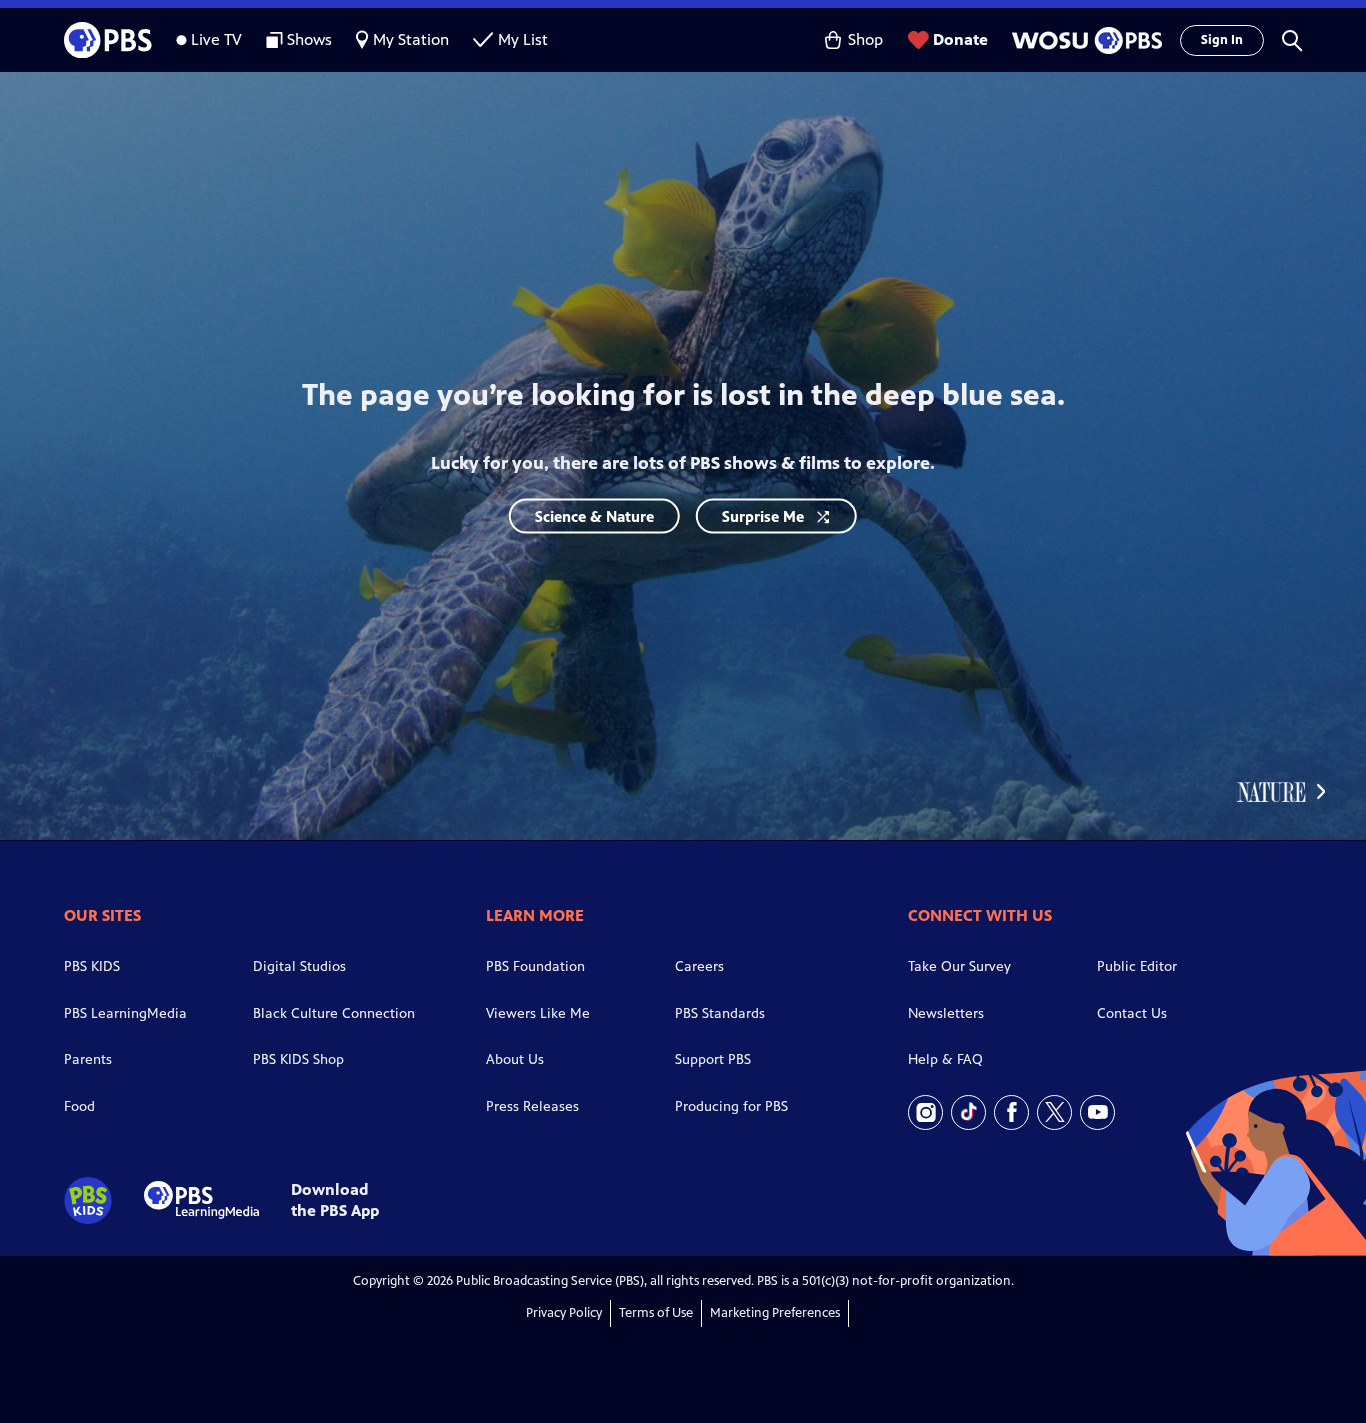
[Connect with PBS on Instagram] (925, 1112)
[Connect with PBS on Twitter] (1054, 1112)
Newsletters (946, 1013)
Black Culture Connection (334, 1013)
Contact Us (1132, 1013)
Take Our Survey (959, 966)
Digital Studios (299, 966)
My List (523, 39)
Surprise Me (763, 515)
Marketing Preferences (775, 1313)
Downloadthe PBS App (335, 1200)
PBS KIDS (92, 966)
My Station (411, 39)
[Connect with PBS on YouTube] (1097, 1112)
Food (79, 1106)
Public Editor (1137, 966)
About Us (515, 1059)
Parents (88, 1059)
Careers (699, 966)
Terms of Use (656, 1313)
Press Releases (532, 1106)
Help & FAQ (945, 1059)
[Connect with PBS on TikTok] (968, 1112)
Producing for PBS (731, 1106)
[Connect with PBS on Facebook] (1011, 1112)
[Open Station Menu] (1084, 40)
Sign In (1222, 40)
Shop (865, 39)
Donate (960, 39)
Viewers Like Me (538, 1013)
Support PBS (713, 1059)
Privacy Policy (564, 1313)
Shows (309, 39)
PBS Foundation (535, 966)
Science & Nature (594, 515)
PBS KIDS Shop (298, 1059)
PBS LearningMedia (125, 1013)
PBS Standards (720, 1013)
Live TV (216, 39)
